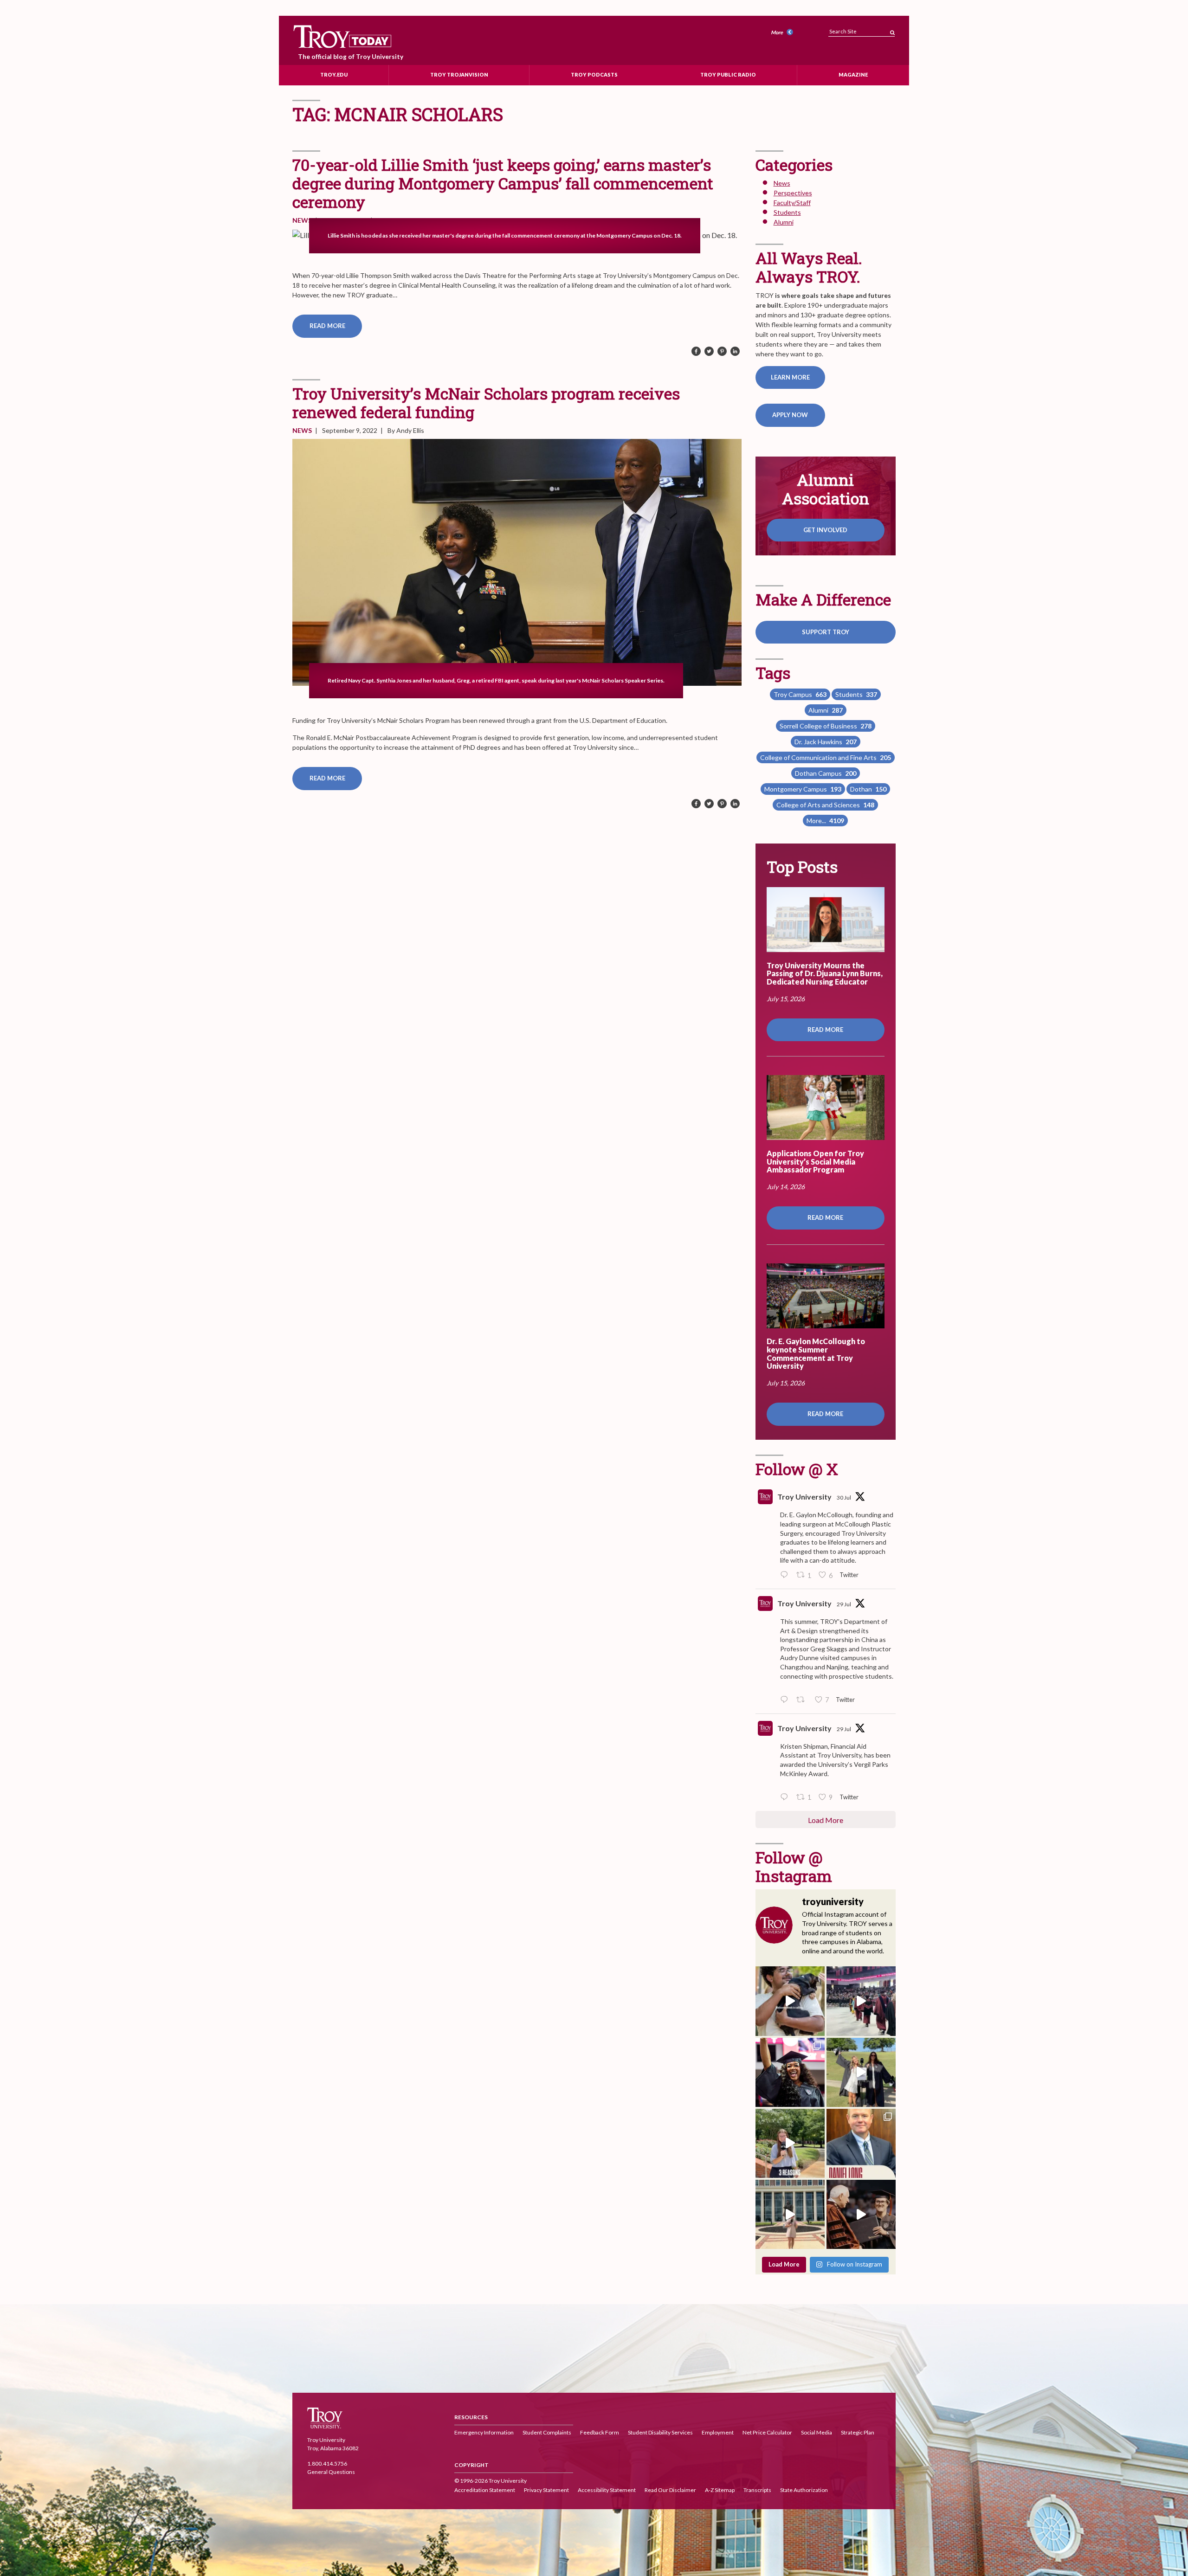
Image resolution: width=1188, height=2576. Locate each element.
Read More (327, 326)
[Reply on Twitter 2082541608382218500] (786, 1700)
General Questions (331, 2472)
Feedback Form (600, 2432)
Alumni (784, 222)
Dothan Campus (826, 773)
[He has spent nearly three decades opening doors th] (861, 2143)
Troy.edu (334, 74)
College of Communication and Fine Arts (826, 757)
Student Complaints (547, 2432)
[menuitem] (783, 33)
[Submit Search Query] (892, 30)
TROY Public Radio (728, 74)
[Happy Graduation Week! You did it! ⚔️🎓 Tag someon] (861, 2214)
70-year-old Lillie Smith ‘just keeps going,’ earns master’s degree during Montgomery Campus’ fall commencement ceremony (503, 183)
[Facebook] (696, 352)
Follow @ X (797, 1469)
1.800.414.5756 (327, 2464)
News (302, 220)
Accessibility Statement (607, 2490)
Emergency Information (484, 2432)
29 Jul (844, 1604)
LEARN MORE (790, 377)
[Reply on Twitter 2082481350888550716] (786, 1797)
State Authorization (804, 2490)
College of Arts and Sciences (825, 805)
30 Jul (844, 1497)
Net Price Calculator (767, 2432)
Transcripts (757, 2490)
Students (787, 212)
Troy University (804, 1497)
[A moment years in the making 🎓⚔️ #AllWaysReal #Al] (790, 2072)
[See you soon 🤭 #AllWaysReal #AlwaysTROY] (790, 2001)
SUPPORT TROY (826, 632)
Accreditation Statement (485, 2490)
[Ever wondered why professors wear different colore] (861, 2001)
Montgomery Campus (803, 789)
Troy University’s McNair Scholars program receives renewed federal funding (486, 402)
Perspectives (793, 193)
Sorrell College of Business (826, 726)
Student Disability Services (660, 2432)
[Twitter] (709, 352)
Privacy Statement (546, 2490)
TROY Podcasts (594, 74)
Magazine (853, 74)
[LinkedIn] (735, 352)
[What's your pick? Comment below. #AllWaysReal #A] (790, 2214)
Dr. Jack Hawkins (826, 742)
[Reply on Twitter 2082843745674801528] (786, 1575)
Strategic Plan (858, 2432)
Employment (718, 2432)
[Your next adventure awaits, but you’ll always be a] (861, 2072)
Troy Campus (800, 694)
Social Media (817, 2432)
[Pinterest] (722, 352)
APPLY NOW (790, 415)
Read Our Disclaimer (670, 2490)
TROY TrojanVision (459, 74)
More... (825, 821)
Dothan (868, 789)
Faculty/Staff (792, 203)
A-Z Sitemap (720, 2490)
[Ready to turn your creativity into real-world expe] (790, 2143)
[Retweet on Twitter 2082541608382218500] (803, 1700)
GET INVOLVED (825, 530)
